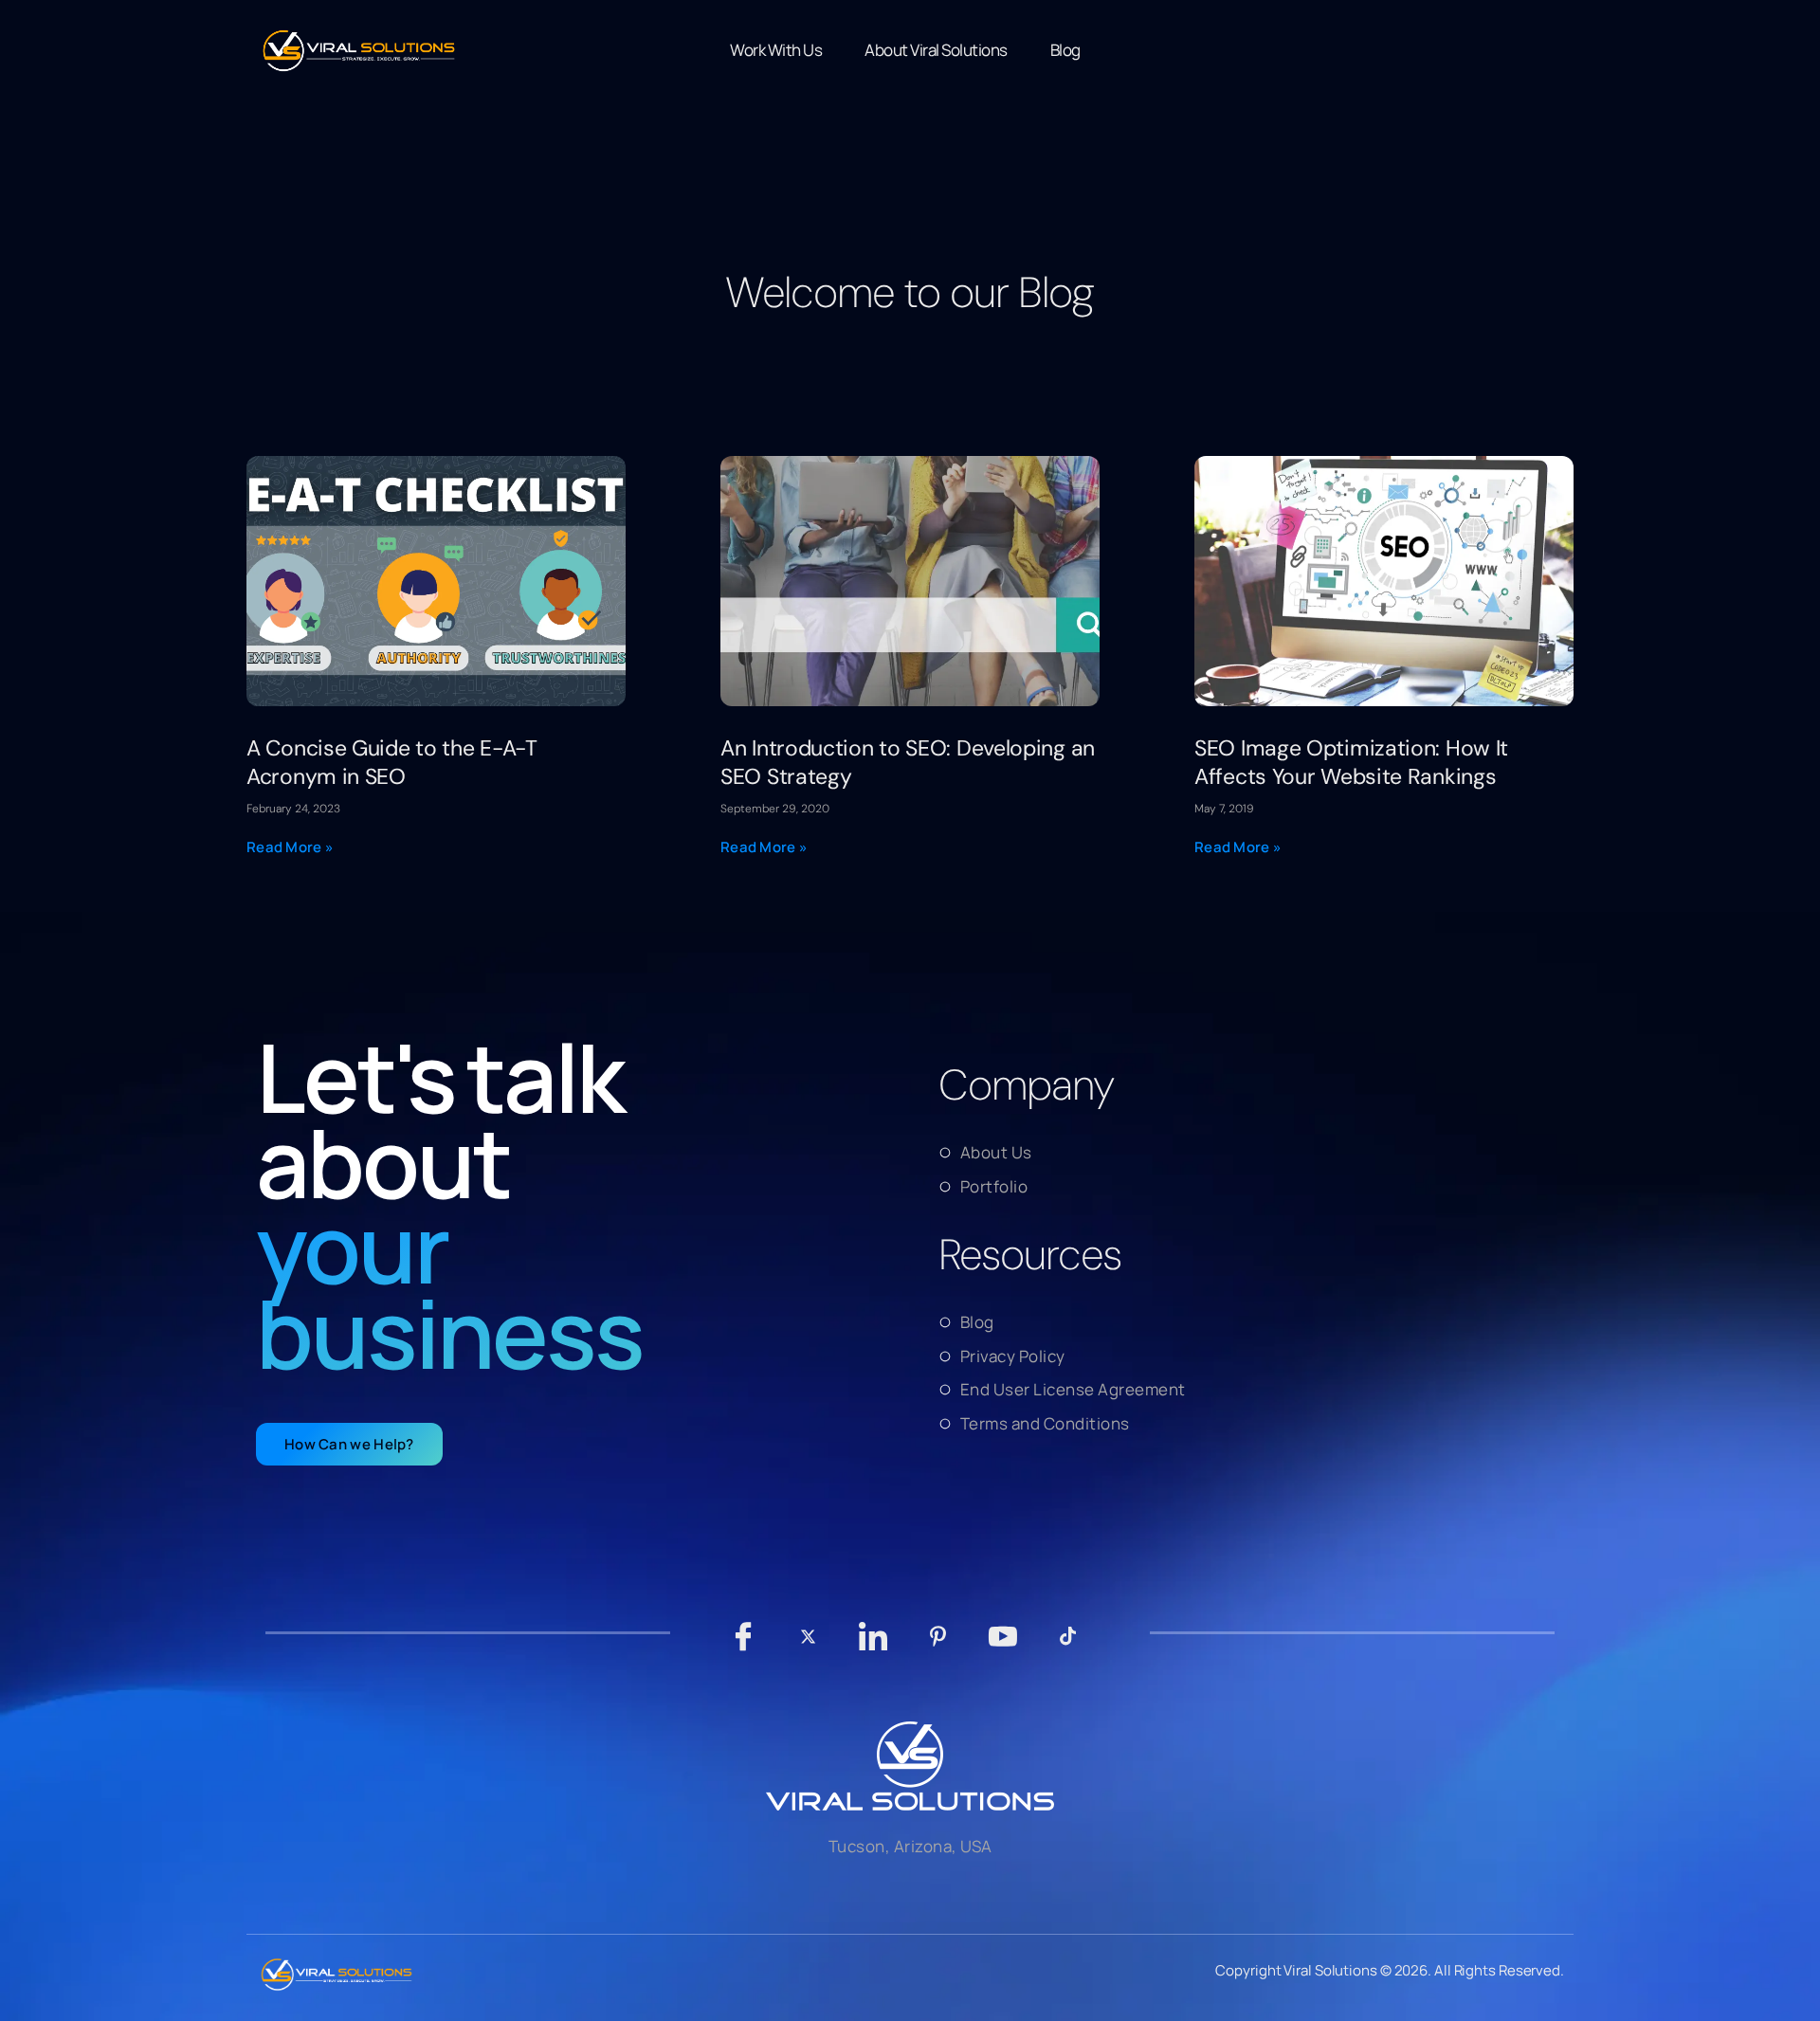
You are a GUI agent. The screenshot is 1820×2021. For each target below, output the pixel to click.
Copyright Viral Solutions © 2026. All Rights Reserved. (1390, 1970)
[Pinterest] (938, 1646)
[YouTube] (1003, 1646)
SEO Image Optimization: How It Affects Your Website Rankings (1351, 762)
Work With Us (776, 50)
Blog (1065, 50)
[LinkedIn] (874, 1646)
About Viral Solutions (936, 50)
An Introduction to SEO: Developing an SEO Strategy (908, 762)
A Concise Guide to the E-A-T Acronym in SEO (392, 762)
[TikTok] (1068, 1646)
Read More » (290, 847)
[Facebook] (744, 1646)
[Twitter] (808, 1646)
